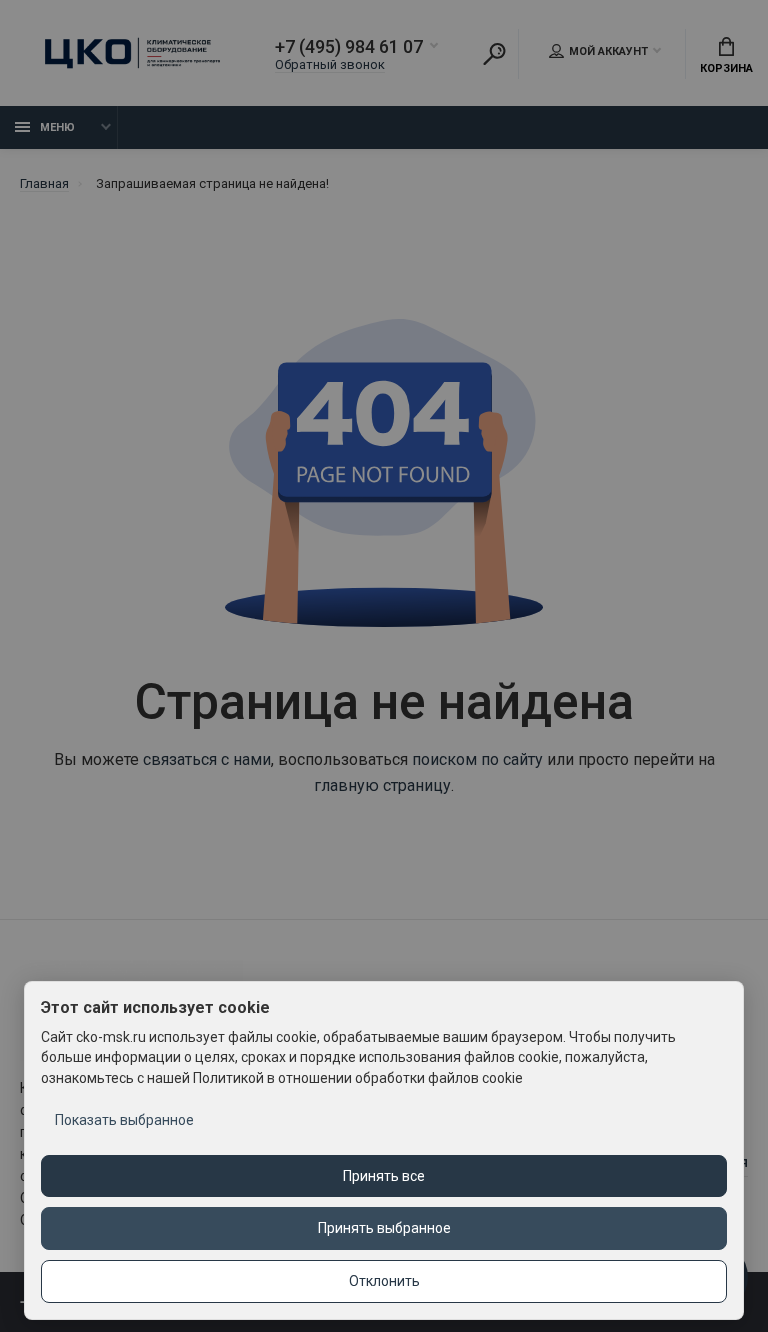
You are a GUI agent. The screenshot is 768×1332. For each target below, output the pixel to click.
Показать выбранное (124, 1120)
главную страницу (382, 785)
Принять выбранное (384, 1228)
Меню (57, 127)
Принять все (384, 1176)
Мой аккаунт (608, 51)
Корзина (726, 68)
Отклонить (384, 1281)
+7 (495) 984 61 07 (349, 47)
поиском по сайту (477, 759)
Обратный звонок (330, 64)
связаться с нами (207, 759)
